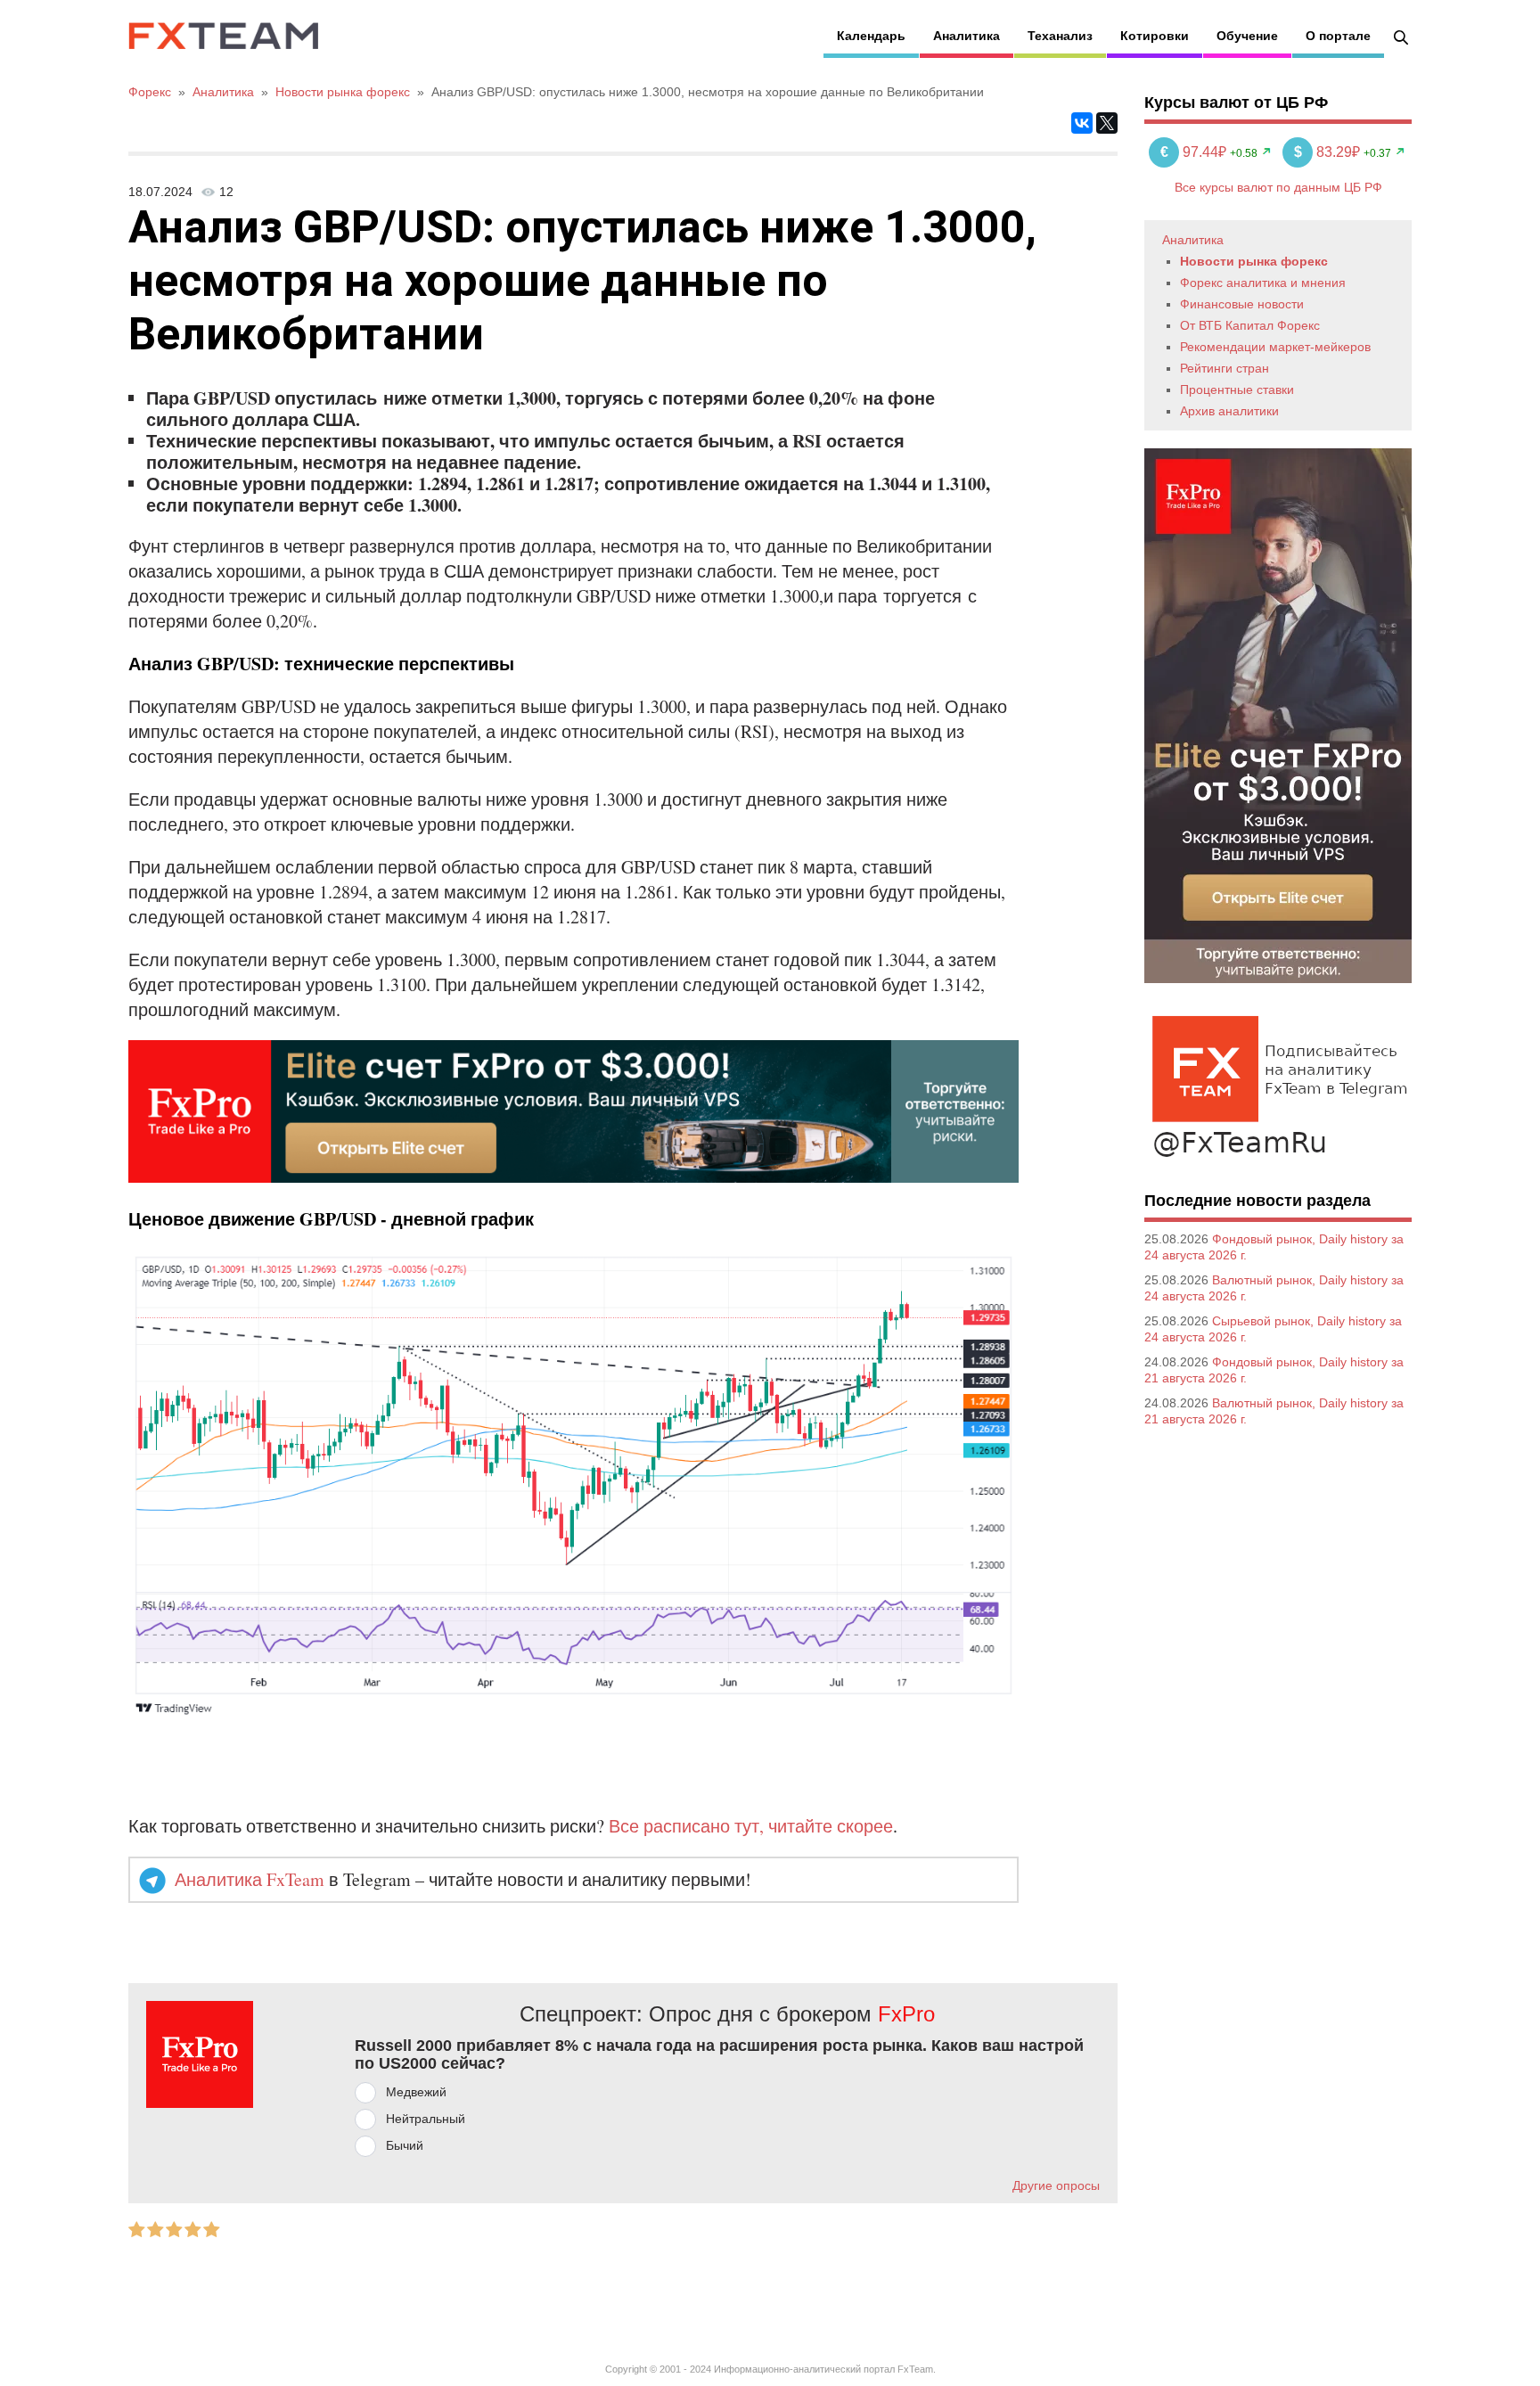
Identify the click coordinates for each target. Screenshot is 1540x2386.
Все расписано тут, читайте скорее (751, 1826)
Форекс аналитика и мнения (1263, 283)
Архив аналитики (1229, 411)
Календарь (871, 36)
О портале (1338, 36)
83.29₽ (1329, 152)
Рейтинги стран (1225, 368)
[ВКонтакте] (1082, 123)
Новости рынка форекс (1254, 261)
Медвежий (416, 2092)
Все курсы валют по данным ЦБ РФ (1278, 187)
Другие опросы (1056, 2185)
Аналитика (967, 36)
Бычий (405, 2145)
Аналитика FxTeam (250, 1879)
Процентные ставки (1237, 389)
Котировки (1155, 36)
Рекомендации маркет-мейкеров (1275, 347)
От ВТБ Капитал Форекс (1250, 325)
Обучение (1247, 36)
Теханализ (1060, 36)
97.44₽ (1195, 152)
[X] (1107, 123)
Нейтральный (426, 2119)
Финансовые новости (1242, 304)
